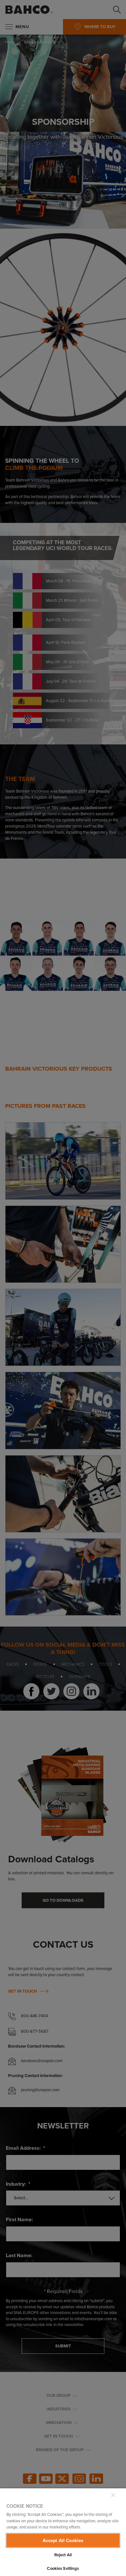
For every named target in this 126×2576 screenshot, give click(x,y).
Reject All (63, 2555)
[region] (63, 2532)
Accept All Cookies (63, 2540)
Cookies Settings (63, 2568)
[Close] (113, 2495)
